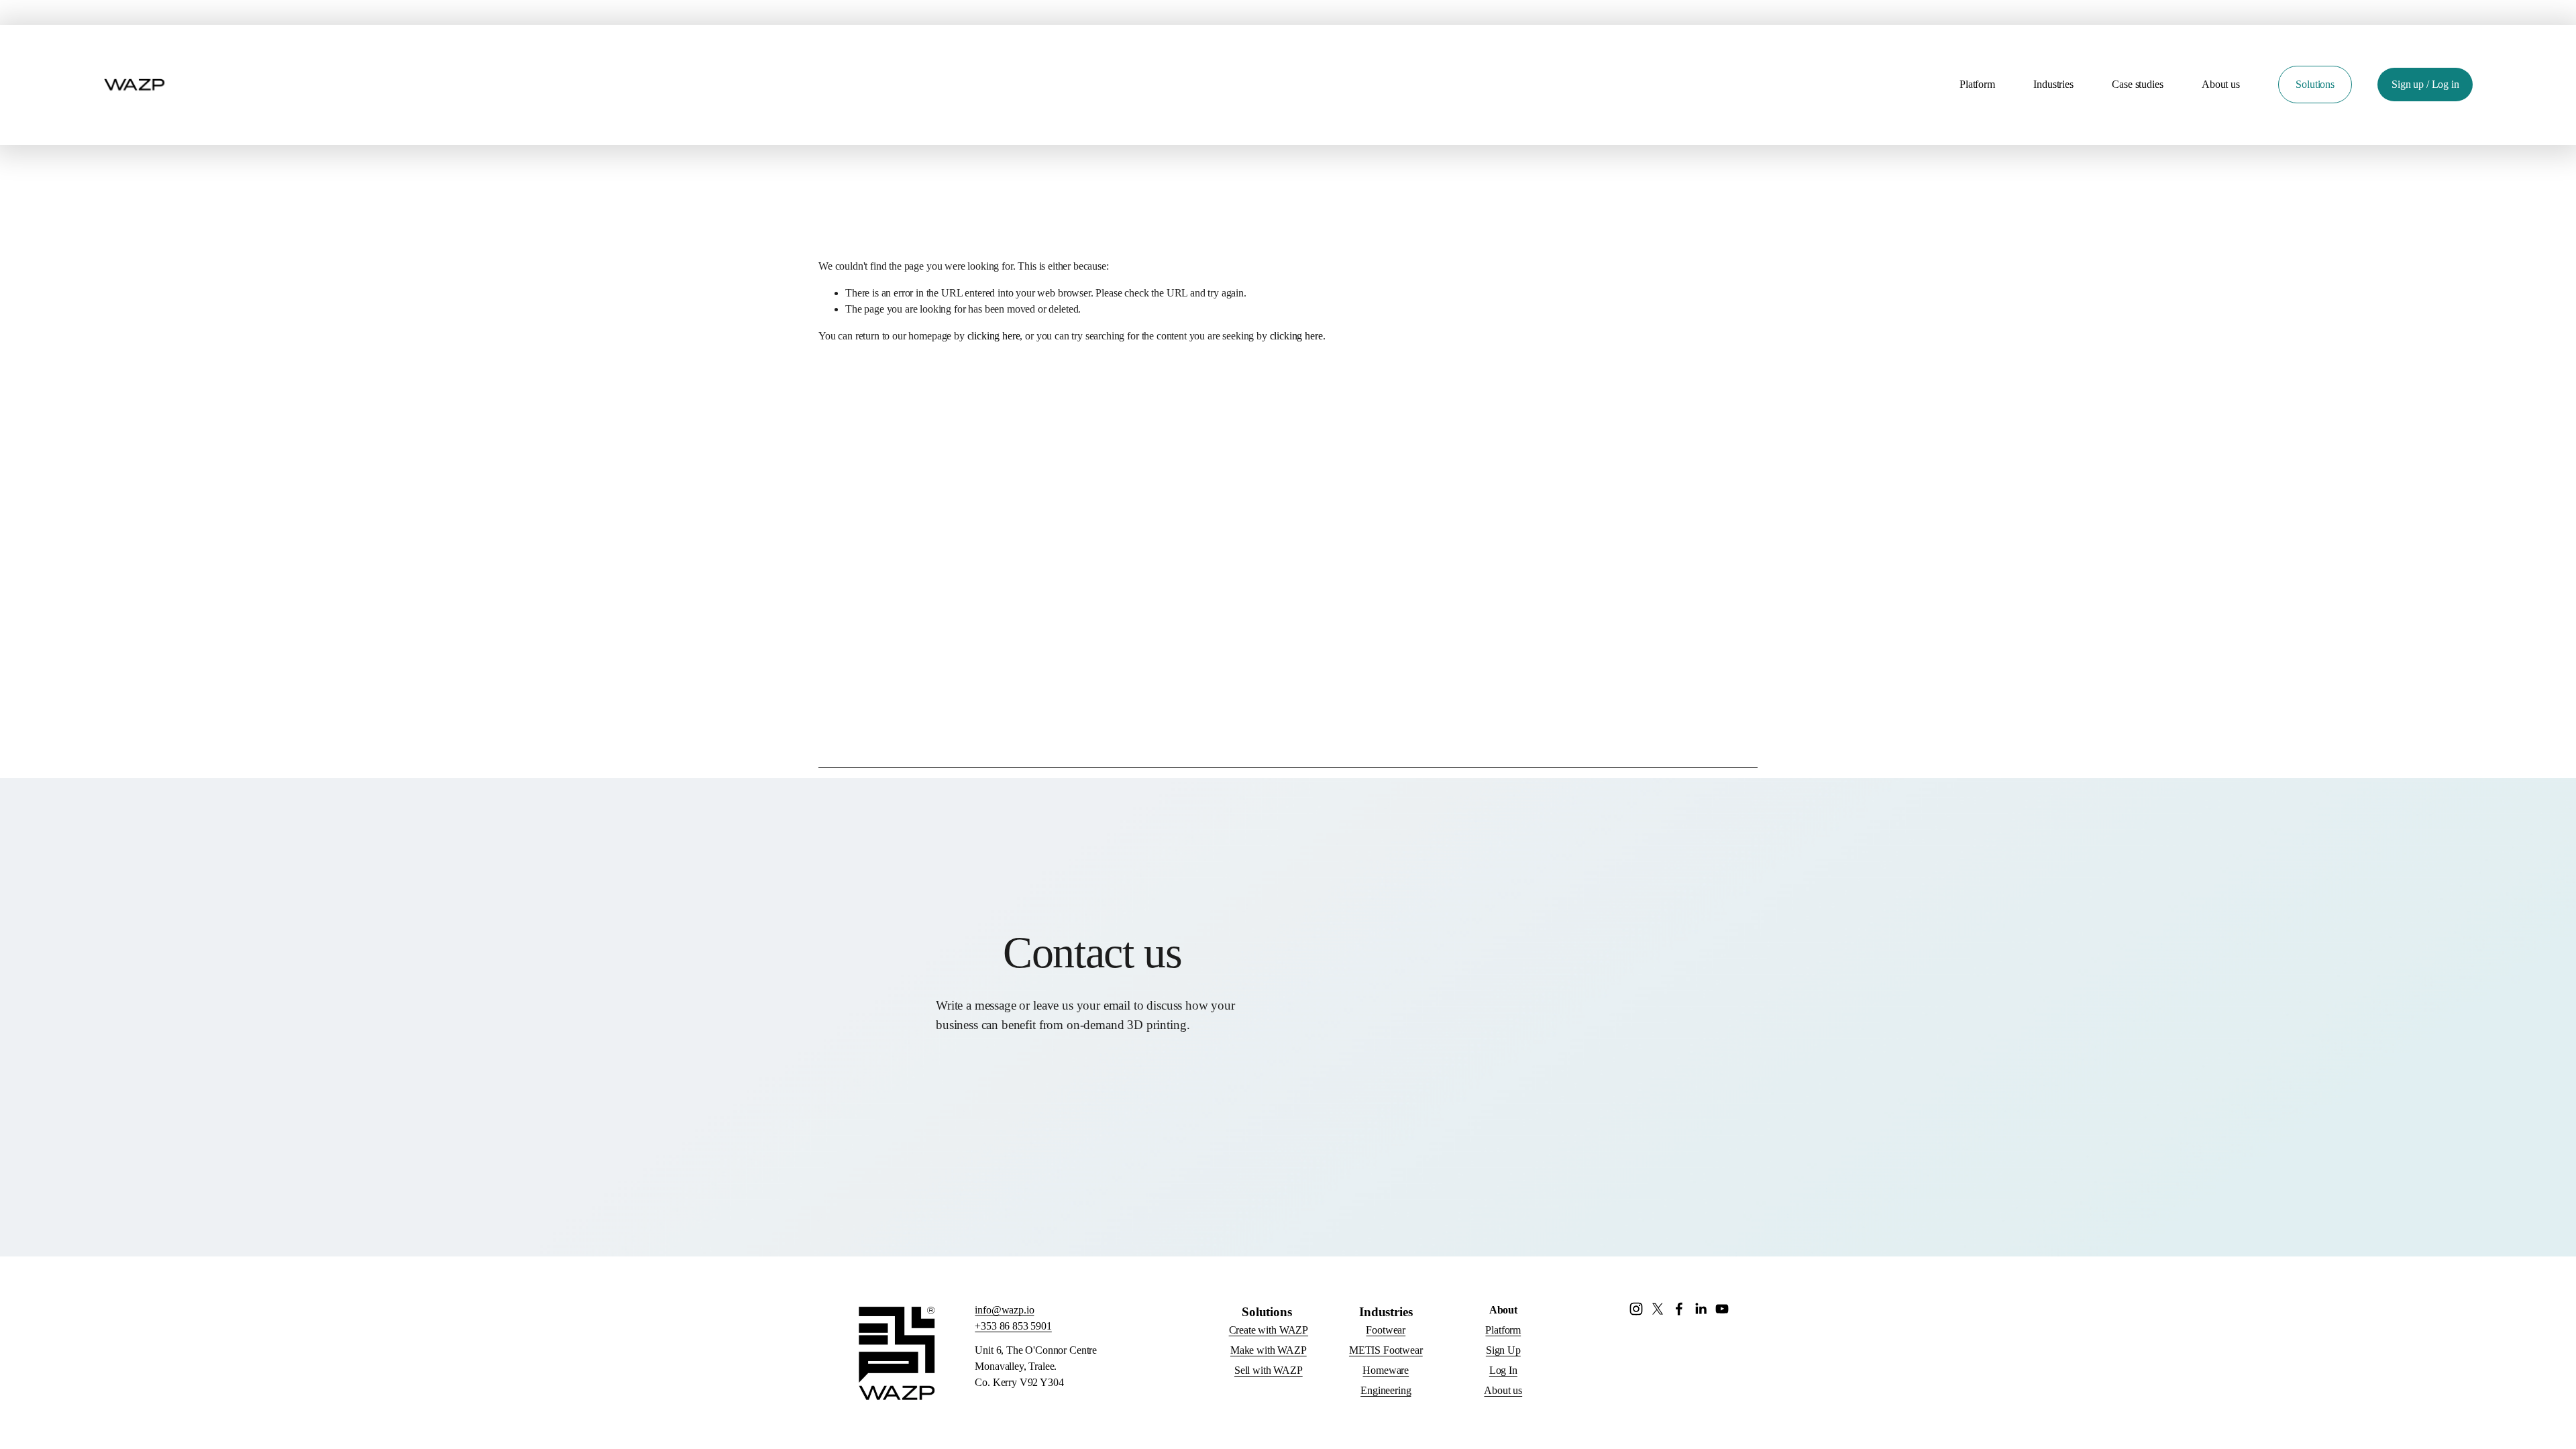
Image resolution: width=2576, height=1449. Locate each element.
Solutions (2315, 84)
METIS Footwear (1386, 1350)
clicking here (994, 336)
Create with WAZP (1269, 1330)
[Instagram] (1636, 1309)
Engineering (1386, 1390)
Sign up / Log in (2425, 84)
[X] (1658, 1309)
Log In (1503, 1370)
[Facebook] (1679, 1309)
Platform (1977, 84)
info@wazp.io (1004, 1310)
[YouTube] (1722, 1309)
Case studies (2137, 84)
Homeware (1386, 1370)
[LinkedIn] (1701, 1309)
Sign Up (1503, 1350)
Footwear (1386, 1330)
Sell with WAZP (1269, 1370)
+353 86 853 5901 (1013, 1326)
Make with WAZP (1269, 1350)
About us (2221, 84)
